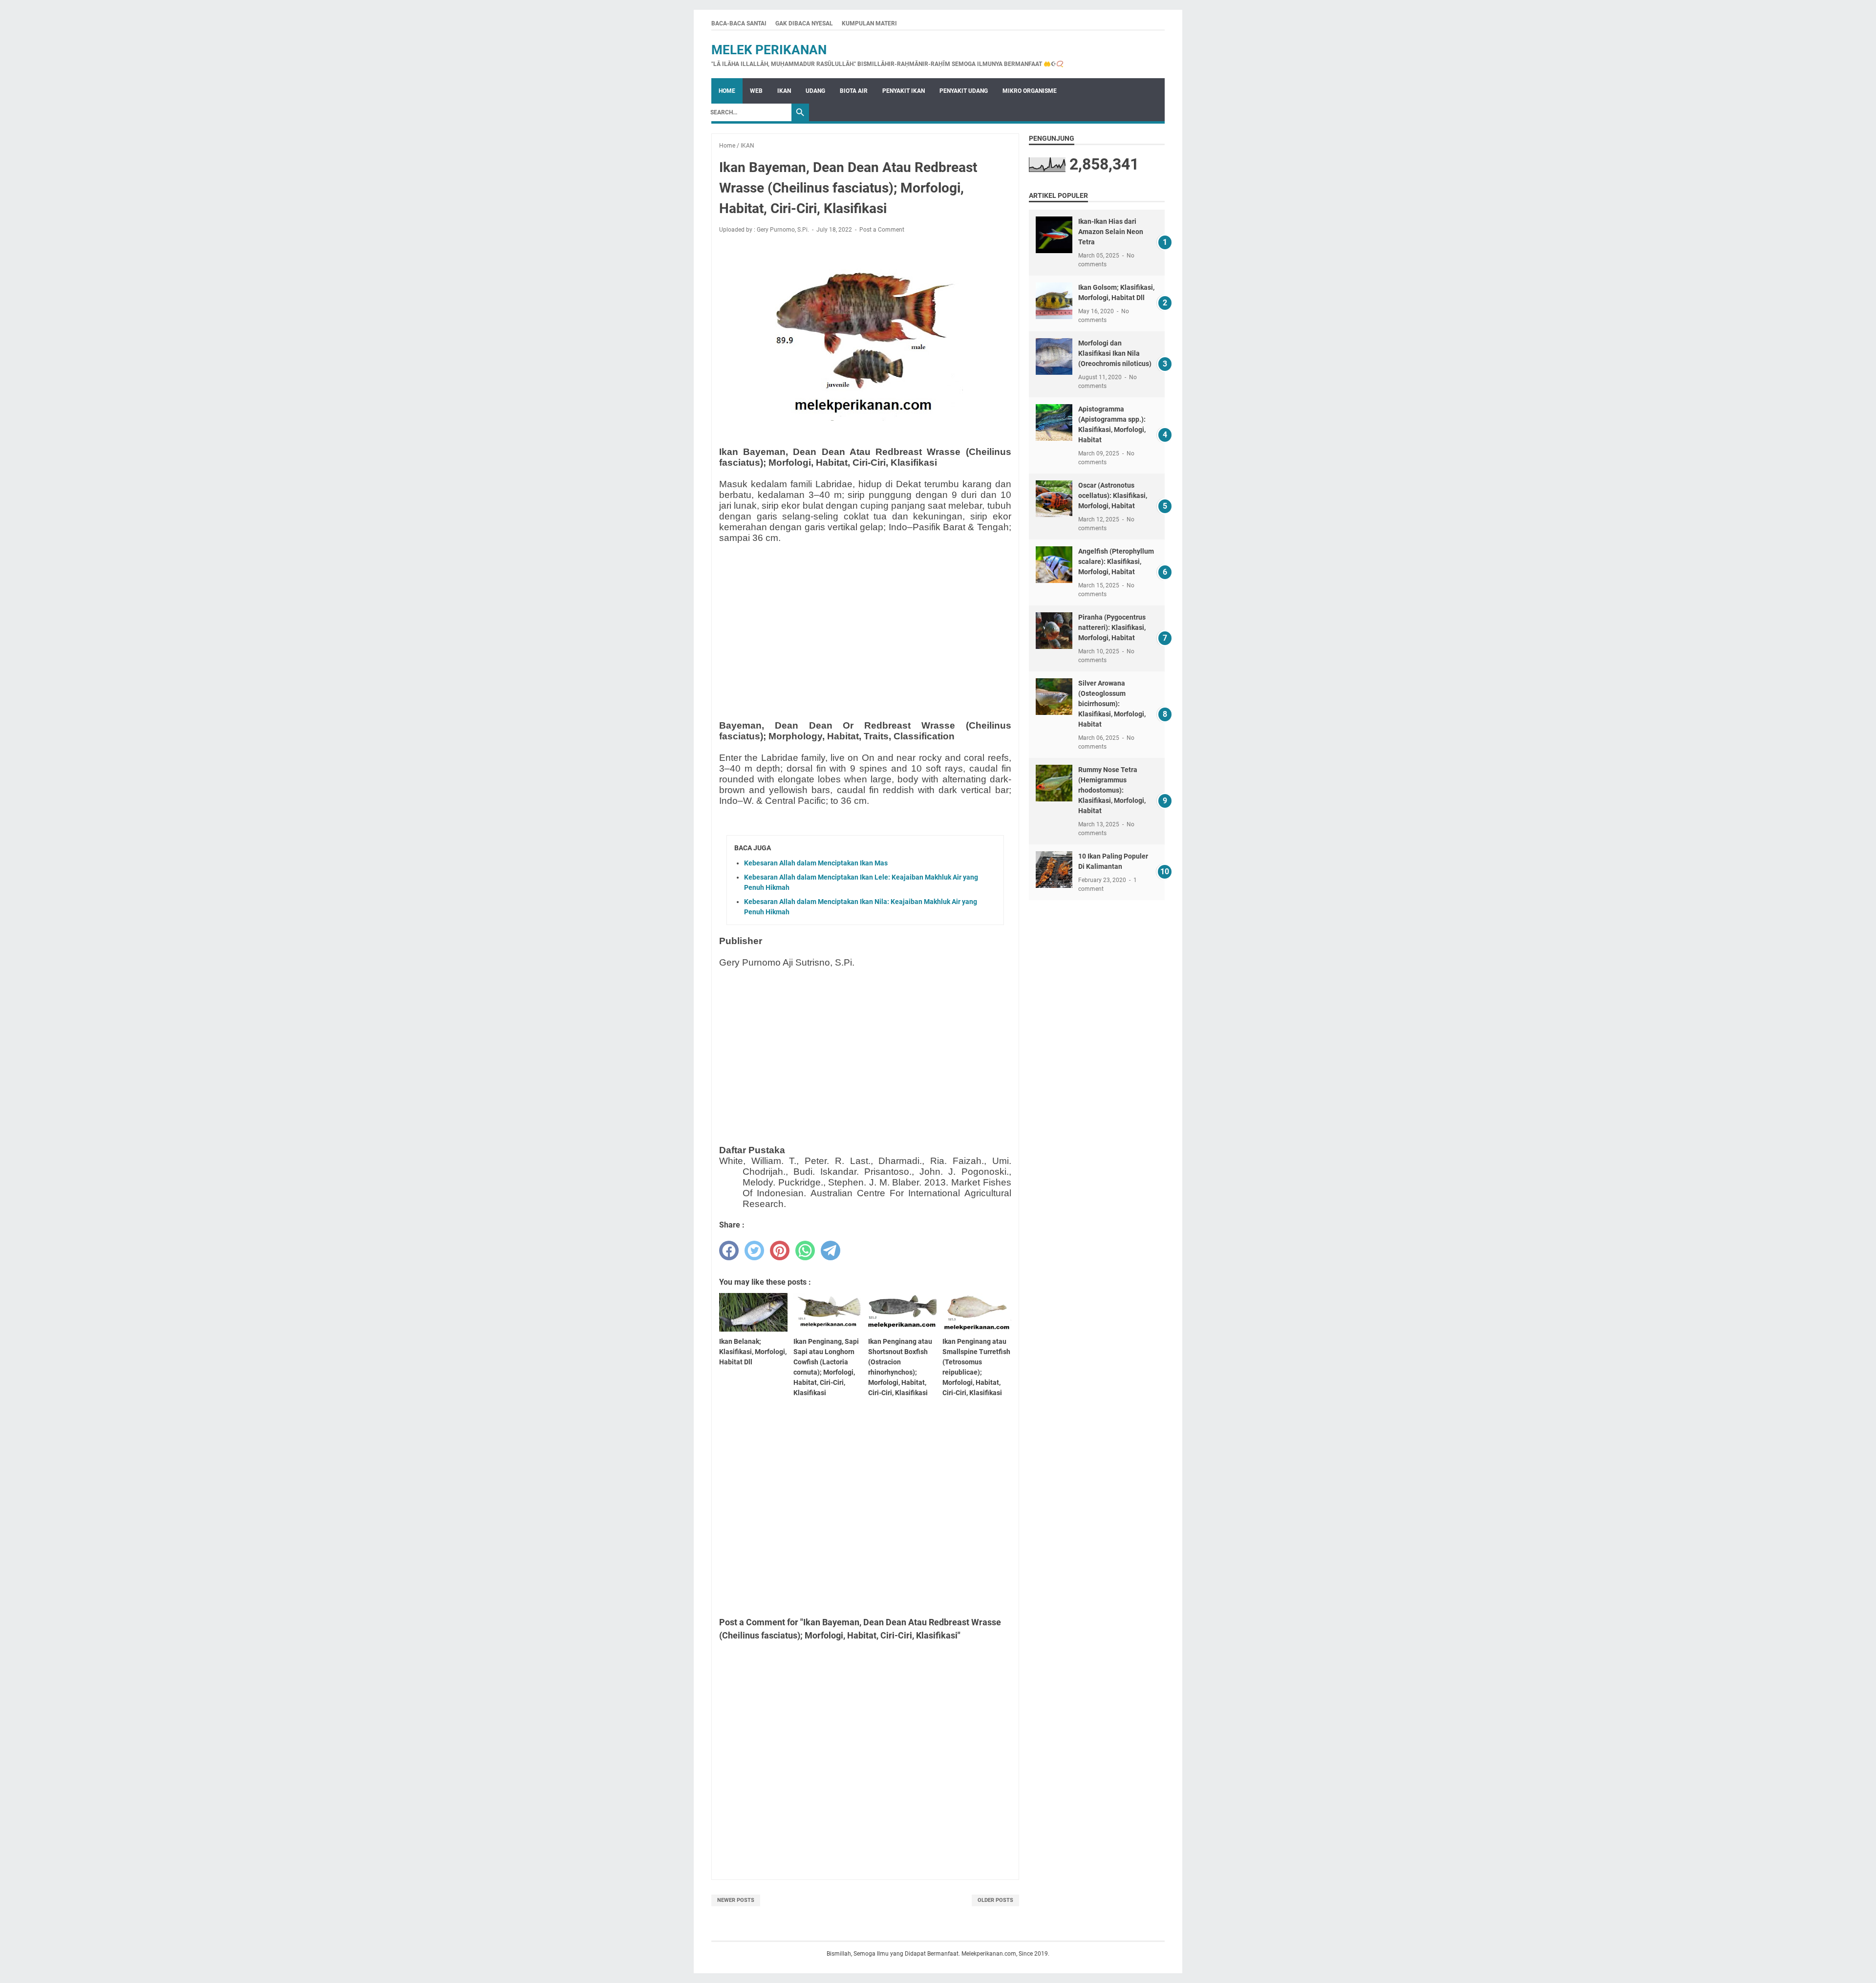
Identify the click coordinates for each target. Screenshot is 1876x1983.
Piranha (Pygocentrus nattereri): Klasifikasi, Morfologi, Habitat (1112, 627)
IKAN (784, 91)
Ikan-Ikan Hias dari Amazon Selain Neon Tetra (1111, 232)
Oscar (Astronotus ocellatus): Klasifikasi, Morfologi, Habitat (1113, 496)
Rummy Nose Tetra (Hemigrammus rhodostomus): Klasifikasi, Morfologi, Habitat (1112, 790)
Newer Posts (736, 1900)
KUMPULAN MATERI (869, 23)
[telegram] (831, 1250)
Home (727, 91)
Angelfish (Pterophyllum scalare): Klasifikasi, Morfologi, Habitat (1116, 561)
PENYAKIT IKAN (904, 91)
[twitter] (754, 1250)
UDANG (815, 91)
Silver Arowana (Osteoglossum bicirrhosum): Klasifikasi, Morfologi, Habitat (1112, 704)
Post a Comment (882, 230)
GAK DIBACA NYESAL (804, 23)
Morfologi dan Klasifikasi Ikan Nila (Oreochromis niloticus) (1115, 353)
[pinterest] (780, 1250)
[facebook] (729, 1250)
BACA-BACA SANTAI (739, 23)
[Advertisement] (865, 620)
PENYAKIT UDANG (964, 91)
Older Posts (995, 1900)
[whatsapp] (805, 1250)
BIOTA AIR (854, 91)
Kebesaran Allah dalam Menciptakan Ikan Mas (816, 863)
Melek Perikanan (769, 50)
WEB (756, 91)
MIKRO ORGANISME (1030, 91)
